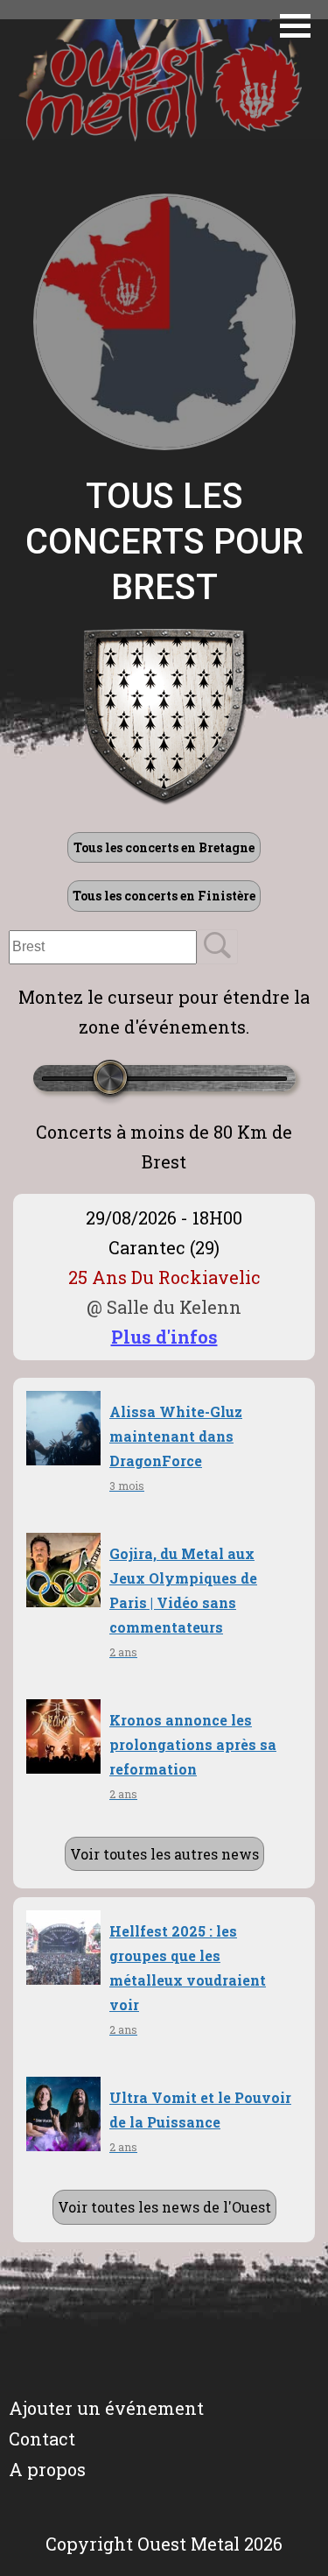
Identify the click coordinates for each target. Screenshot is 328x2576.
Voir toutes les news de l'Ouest (164, 2207)
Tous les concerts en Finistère (164, 896)
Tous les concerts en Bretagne (164, 847)
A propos (47, 2469)
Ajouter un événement (106, 2408)
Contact (42, 2438)
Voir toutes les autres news (164, 1854)
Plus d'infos (164, 1337)
